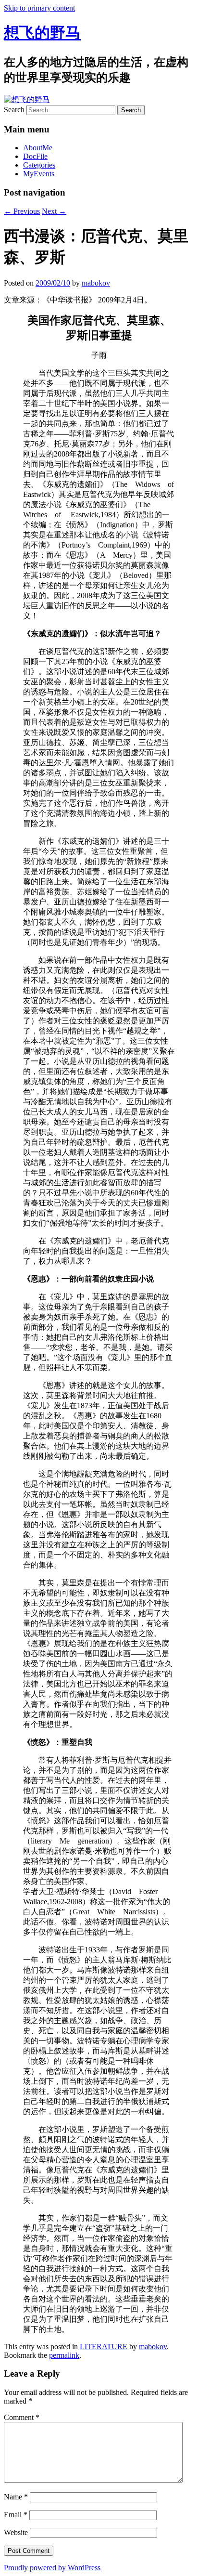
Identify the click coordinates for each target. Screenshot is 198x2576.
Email (16, 2515)
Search (14, 110)
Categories (39, 165)
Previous (22, 211)
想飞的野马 (42, 33)
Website (16, 2532)
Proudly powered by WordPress (52, 2568)
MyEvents (39, 174)
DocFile (35, 156)
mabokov (96, 283)
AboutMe (38, 148)
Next (54, 211)
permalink (64, 2355)
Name (16, 2497)
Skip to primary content (39, 8)
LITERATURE (104, 2347)
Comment (22, 2417)
